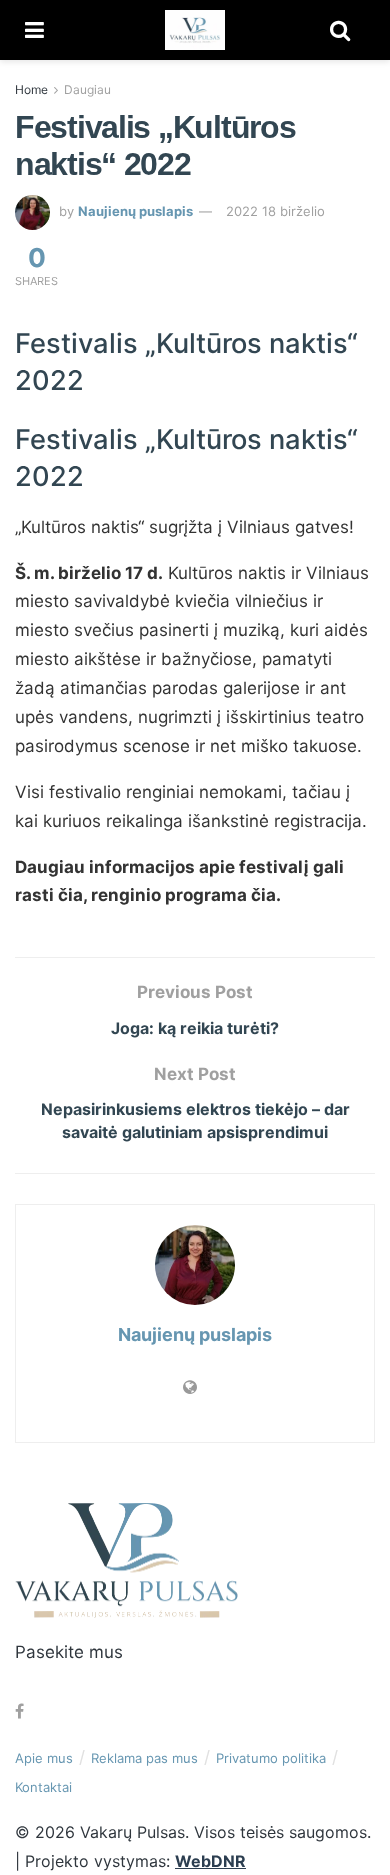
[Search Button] (340, 30)
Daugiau (87, 89)
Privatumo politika (271, 1758)
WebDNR (210, 1861)
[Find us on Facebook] (19, 1711)
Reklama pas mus (144, 1758)
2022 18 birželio (275, 211)
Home (31, 89)
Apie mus (44, 1758)
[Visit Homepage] (195, 30)
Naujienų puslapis (135, 211)
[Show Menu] (34, 30)
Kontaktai (43, 1787)
